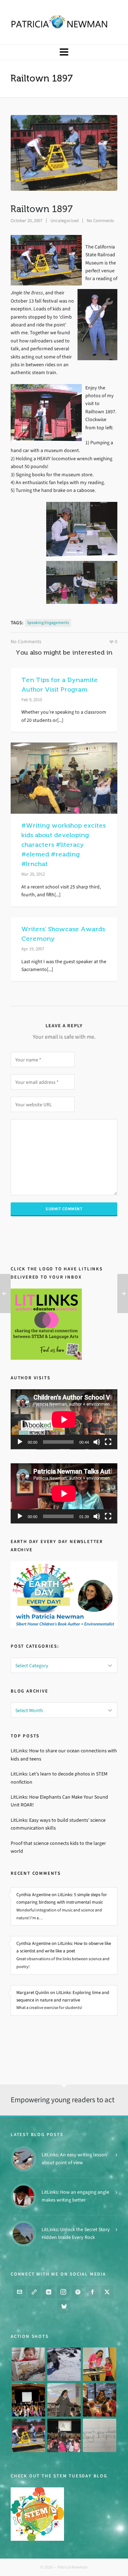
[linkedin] (49, 2292)
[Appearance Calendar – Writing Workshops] (100, 2435)
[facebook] (92, 2292)
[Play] (20, 1442)
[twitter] (107, 2292)
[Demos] (100, 2364)
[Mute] (97, 1442)
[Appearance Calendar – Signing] (100, 2400)
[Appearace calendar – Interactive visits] (64, 2435)
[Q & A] (64, 2400)
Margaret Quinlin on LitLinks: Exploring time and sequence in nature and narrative (63, 1996)
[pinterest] (78, 2292)
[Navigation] (64, 52)
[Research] (28, 2435)
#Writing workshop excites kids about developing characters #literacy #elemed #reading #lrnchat (63, 845)
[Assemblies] (28, 2400)
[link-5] (34, 2292)
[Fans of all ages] (28, 2364)
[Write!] (64, 2364)
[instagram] (63, 2292)
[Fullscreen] (108, 1442)
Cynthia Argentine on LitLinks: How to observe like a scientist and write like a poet (64, 1947)
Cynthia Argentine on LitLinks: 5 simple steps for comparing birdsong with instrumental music (62, 1898)
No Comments (100, 221)
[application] (64, 1419)
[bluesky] (64, 2307)
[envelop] (20, 2292)
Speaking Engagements (48, 623)
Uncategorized (65, 221)
